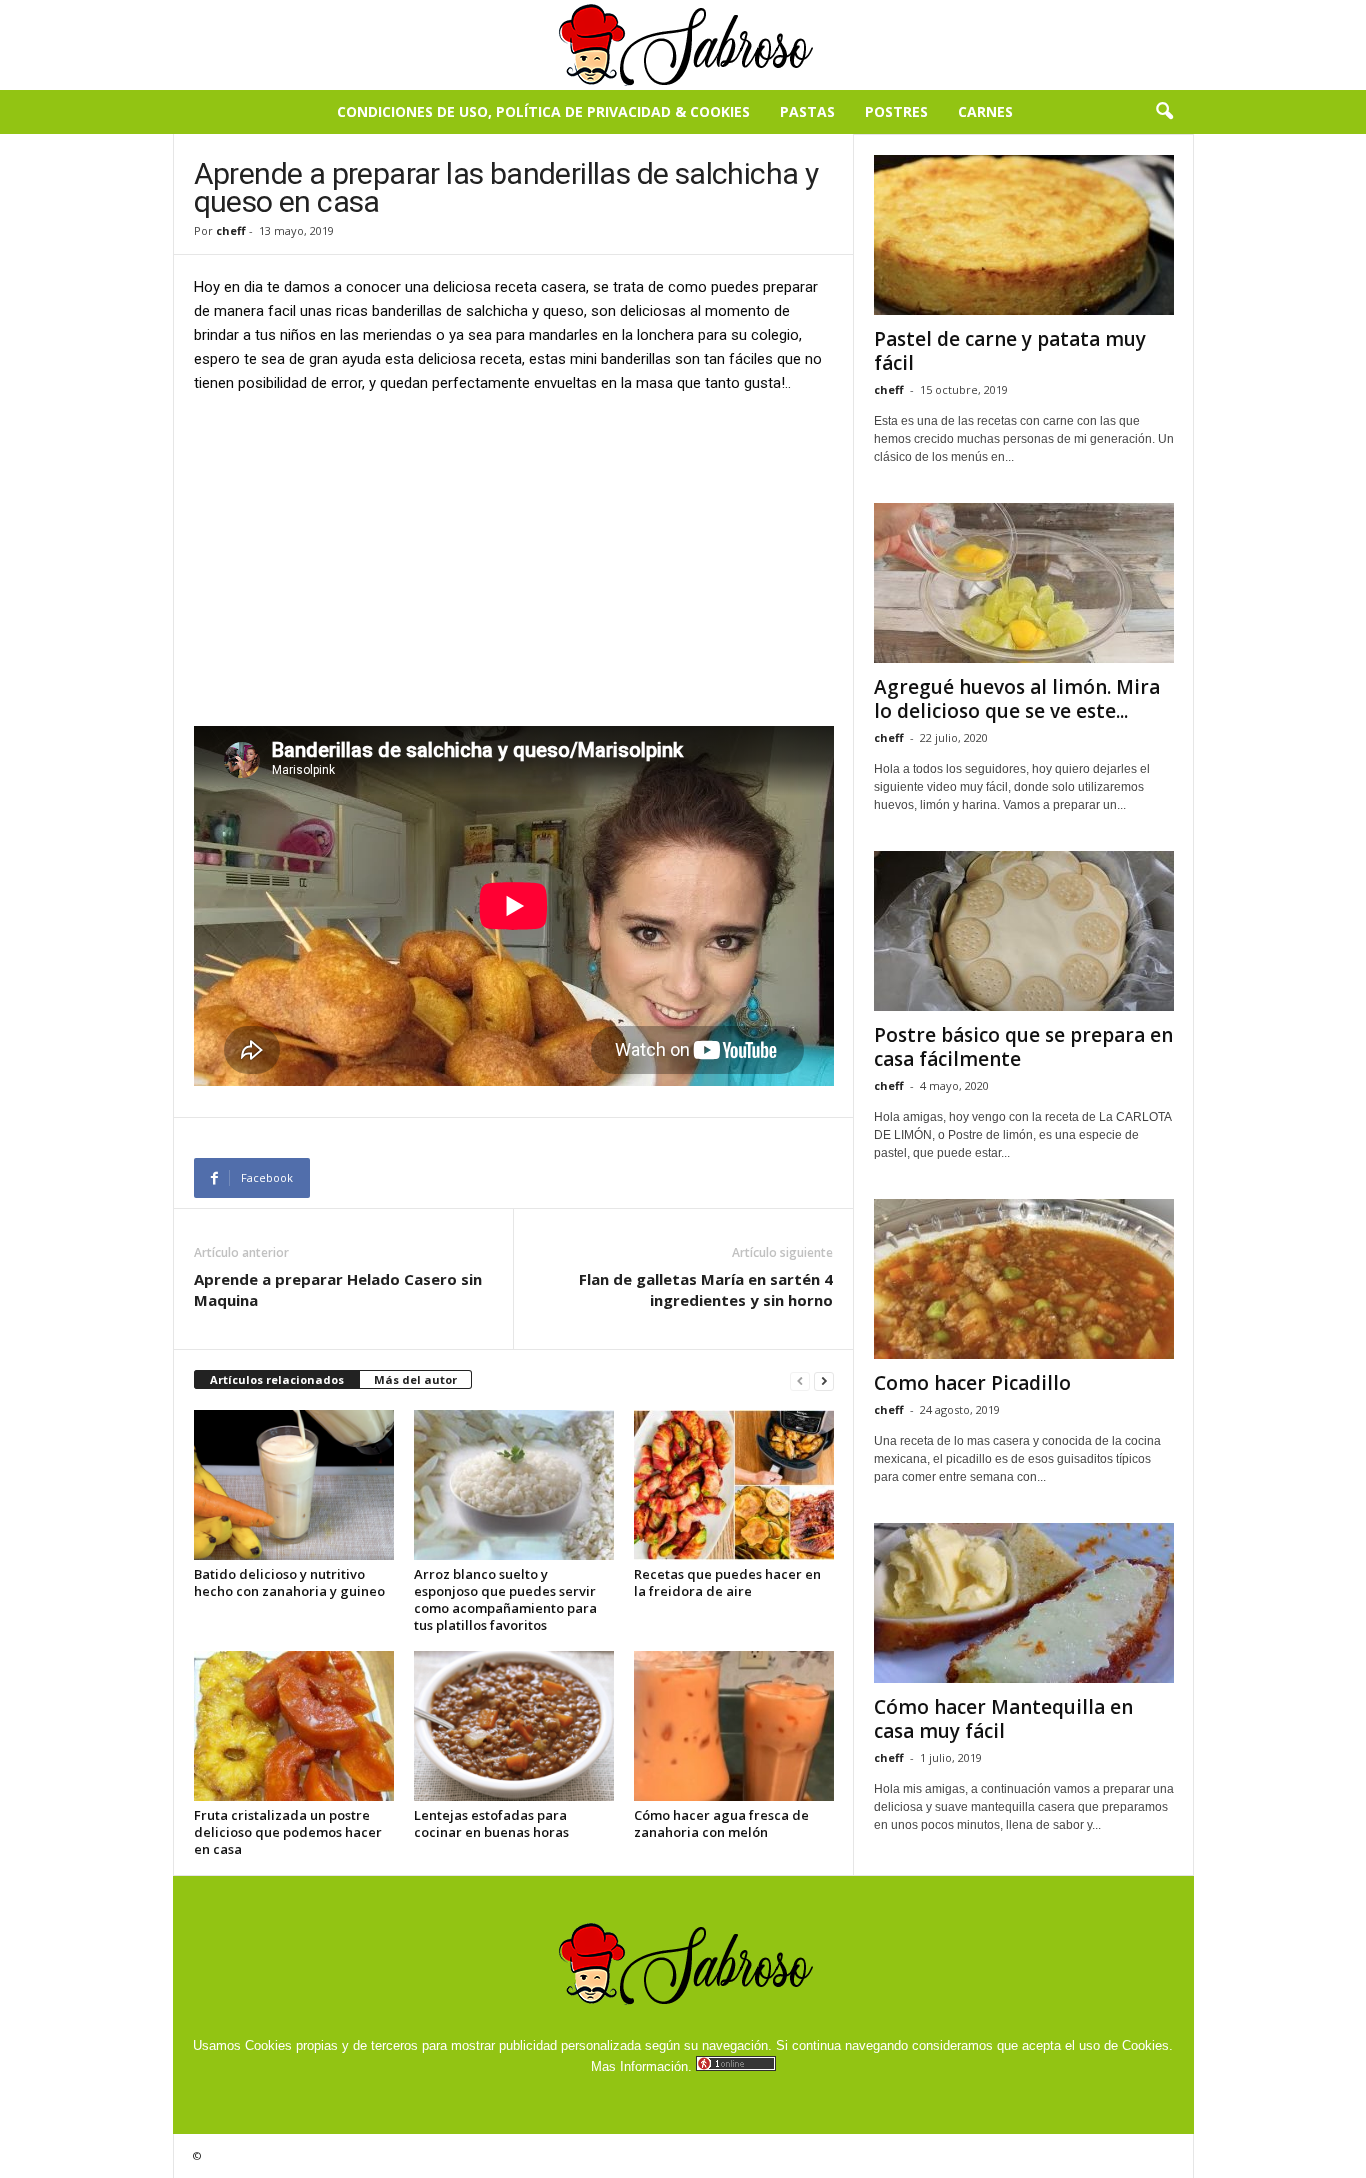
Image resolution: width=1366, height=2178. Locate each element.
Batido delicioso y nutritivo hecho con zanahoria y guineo (289, 1582)
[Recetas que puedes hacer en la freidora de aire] (734, 1485)
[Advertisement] (514, 559)
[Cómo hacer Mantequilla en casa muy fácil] (1024, 1603)
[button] (1164, 112)
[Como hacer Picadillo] (1024, 1279)
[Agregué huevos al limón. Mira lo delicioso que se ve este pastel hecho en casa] (1024, 583)
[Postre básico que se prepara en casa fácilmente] (1024, 931)
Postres (896, 111)
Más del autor (415, 1379)
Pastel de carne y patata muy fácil (1010, 351)
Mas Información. (641, 2066)
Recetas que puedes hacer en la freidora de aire (727, 1582)
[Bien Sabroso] (683, 45)
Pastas (807, 111)
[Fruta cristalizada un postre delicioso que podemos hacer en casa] (294, 1726)
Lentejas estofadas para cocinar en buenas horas (491, 1823)
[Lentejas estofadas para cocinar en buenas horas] (514, 1726)
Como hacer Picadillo (972, 1383)
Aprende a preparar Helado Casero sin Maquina (338, 1289)
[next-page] (824, 1380)
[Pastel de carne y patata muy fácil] (1024, 235)
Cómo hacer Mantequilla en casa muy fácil (1003, 1719)
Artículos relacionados (277, 1379)
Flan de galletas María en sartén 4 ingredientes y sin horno (706, 1289)
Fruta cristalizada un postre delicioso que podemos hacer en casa (288, 1832)
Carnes (985, 111)
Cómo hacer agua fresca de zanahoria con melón (721, 1823)
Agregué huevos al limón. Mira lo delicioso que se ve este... (1017, 699)
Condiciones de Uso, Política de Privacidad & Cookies (543, 111)
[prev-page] (800, 1380)
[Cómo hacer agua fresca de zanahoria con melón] (734, 1726)
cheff (231, 230)
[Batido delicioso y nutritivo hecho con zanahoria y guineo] (294, 1485)
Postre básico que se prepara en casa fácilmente (1023, 1047)
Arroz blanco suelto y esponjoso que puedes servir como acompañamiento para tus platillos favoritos (505, 1599)
